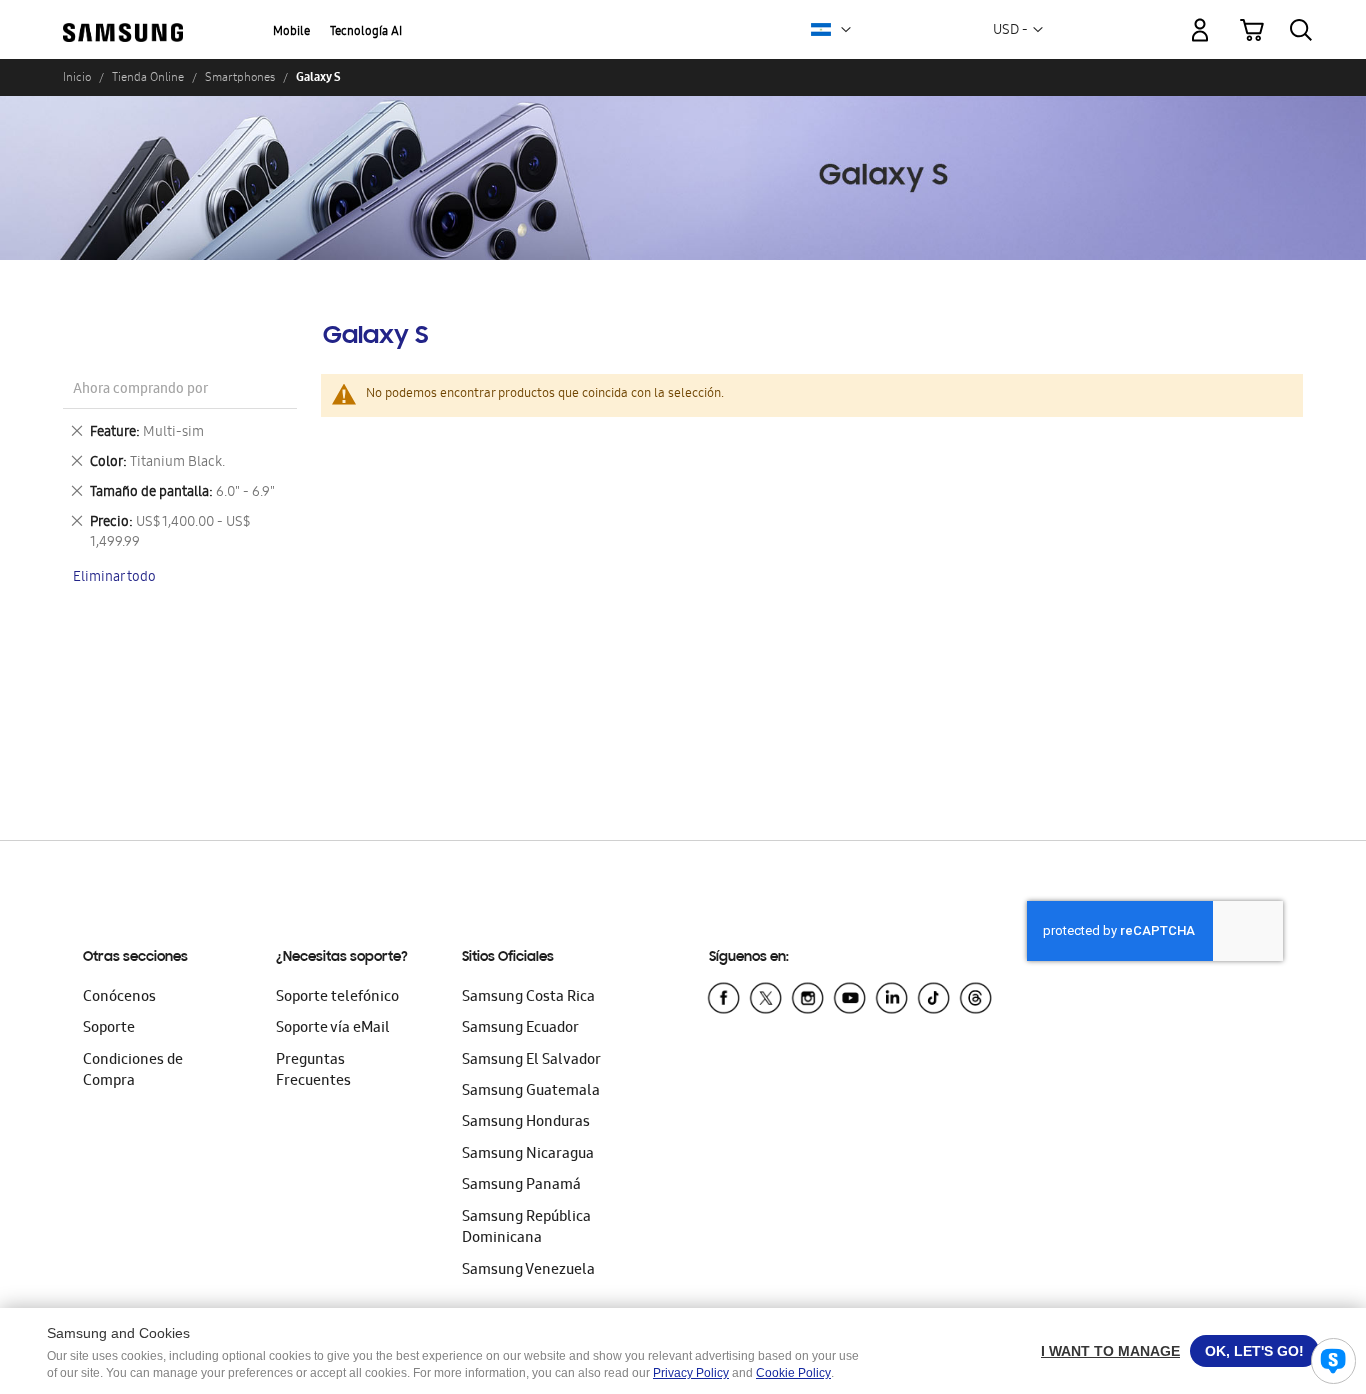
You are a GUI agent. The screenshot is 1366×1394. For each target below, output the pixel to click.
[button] (846, 30)
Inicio (77, 77)
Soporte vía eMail (333, 1029)
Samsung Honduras (526, 1123)
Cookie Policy (793, 1373)
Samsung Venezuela (528, 1271)
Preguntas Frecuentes (313, 1071)
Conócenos (119, 998)
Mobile (291, 32)
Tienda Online (148, 77)
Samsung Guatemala (531, 1092)
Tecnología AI (366, 32)
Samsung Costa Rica (528, 998)
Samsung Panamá (521, 1186)
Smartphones (240, 77)
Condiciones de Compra (133, 1071)
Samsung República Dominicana (526, 1228)
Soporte (109, 1029)
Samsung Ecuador (520, 1029)
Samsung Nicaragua (528, 1155)
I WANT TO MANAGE (1110, 1351)
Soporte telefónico (337, 998)
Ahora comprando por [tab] (140, 390)
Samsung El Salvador (531, 1061)
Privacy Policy (691, 1373)
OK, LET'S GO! (1254, 1351)
